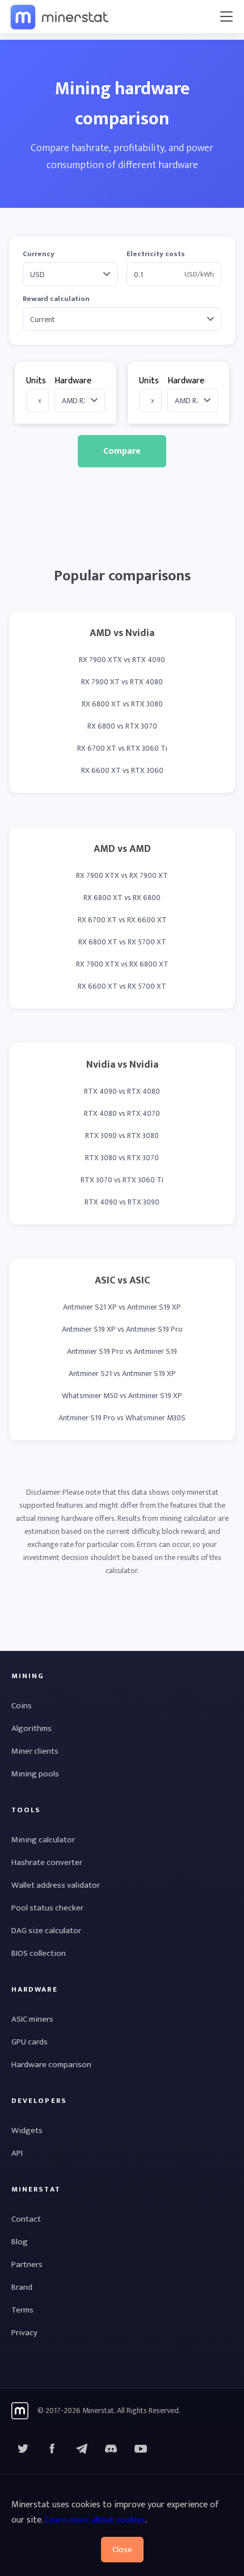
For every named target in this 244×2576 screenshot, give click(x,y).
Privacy (24, 2333)
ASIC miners (32, 2019)
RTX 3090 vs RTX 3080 (122, 1136)
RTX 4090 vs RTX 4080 (122, 1091)
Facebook (52, 2449)
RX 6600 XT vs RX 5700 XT (122, 986)
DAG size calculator (46, 1931)
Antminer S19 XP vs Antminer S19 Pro (122, 1329)
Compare (122, 451)
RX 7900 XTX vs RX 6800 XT (122, 964)
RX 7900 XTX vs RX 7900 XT (122, 875)
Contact (26, 2219)
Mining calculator (43, 1840)
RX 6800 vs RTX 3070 (122, 726)
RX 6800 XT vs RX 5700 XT (122, 942)
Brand (22, 2287)
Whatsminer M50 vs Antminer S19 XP (122, 1396)
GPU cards (30, 2042)
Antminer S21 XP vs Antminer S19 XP (122, 1307)
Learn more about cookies (95, 2520)
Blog (20, 2242)
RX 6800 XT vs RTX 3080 (122, 704)
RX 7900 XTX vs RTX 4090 (122, 660)
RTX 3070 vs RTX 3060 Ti (122, 1180)
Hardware (73, 381)
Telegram (82, 2449)
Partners (27, 2265)
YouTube (111, 2449)
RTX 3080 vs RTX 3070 (122, 1158)
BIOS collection (39, 1953)
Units (36, 381)
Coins (22, 1706)
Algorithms (31, 1728)
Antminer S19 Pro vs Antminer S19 (122, 1351)
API (17, 2153)
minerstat (60, 16)
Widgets (27, 2130)
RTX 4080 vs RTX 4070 (122, 1113)
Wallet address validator (56, 1885)
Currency (39, 254)
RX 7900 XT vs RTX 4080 (122, 682)
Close (122, 2550)
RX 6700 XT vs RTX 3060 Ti (122, 748)
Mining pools (35, 1774)
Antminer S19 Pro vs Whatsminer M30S (122, 1418)
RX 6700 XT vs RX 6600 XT (122, 920)
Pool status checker (47, 1908)
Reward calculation (56, 299)
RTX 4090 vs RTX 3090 (122, 1202)
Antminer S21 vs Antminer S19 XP (122, 1373)
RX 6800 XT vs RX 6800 (122, 898)
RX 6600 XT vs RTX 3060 (122, 770)
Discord (141, 2449)
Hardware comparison (51, 2065)
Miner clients (35, 1751)
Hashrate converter (47, 1862)
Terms (22, 2310)
